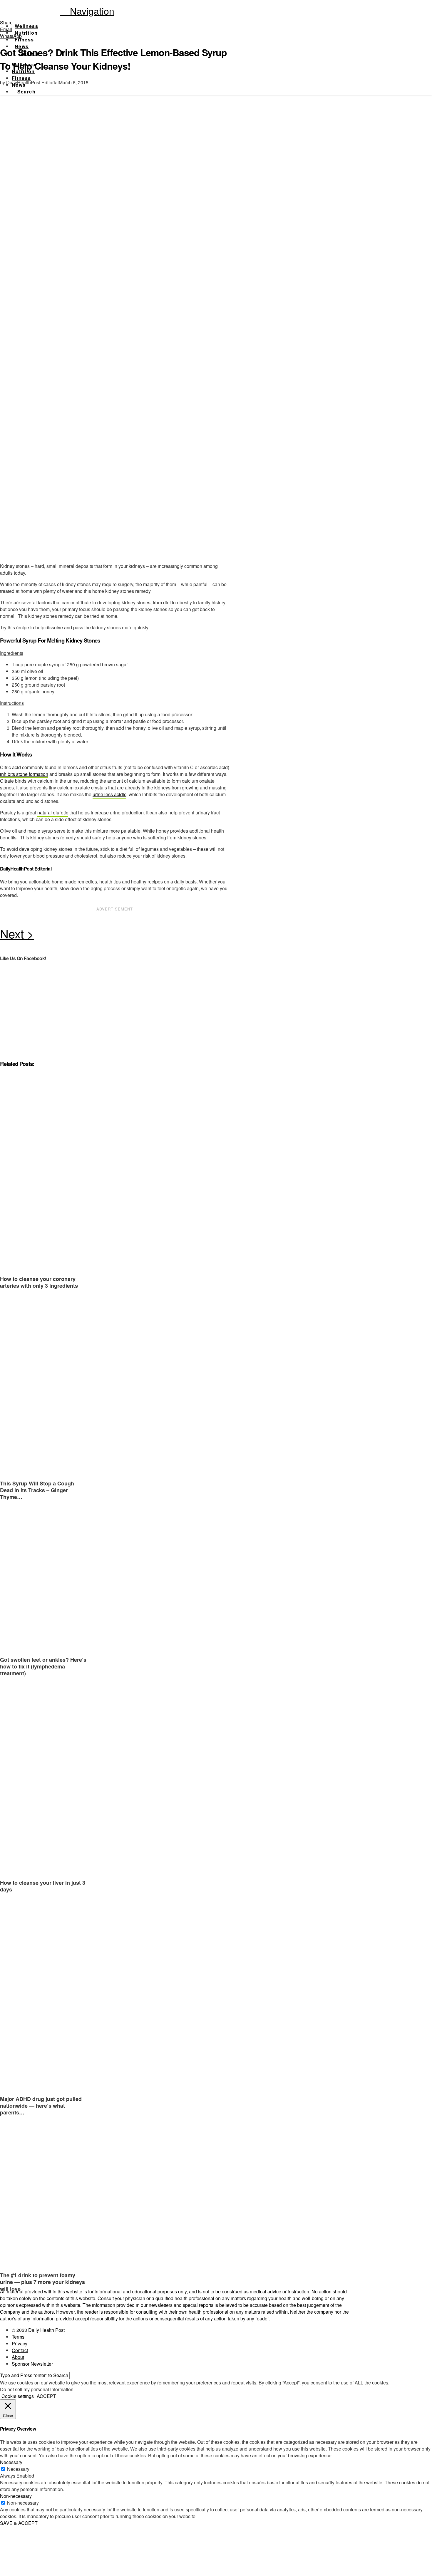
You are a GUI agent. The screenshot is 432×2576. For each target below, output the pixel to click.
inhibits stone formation (24, 774)
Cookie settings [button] (18, 2396)
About (18, 2357)
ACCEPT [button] (46, 2396)
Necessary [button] (11, 2462)
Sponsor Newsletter (32, 2364)
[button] (87, 11)
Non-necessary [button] (16, 2496)
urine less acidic (109, 794)
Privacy (20, 2343)
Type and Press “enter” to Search (34, 2375)
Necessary (18, 2469)
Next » (115, 935)
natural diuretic (53, 812)
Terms (18, 2337)
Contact (20, 2350)
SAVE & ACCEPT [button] (19, 2523)
